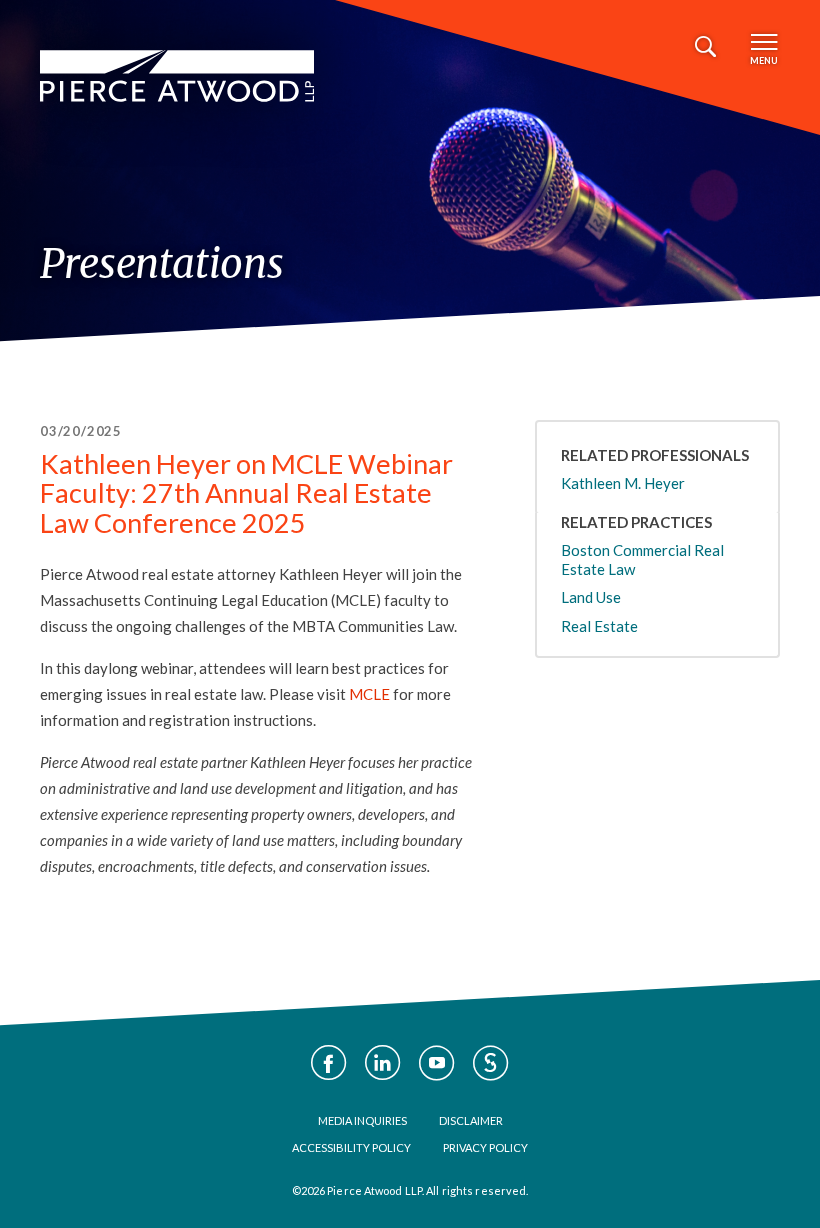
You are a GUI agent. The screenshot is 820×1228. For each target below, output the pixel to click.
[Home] (177, 76)
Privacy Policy (485, 1147)
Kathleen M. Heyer (623, 483)
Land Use (591, 597)
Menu (764, 60)
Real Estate (599, 626)
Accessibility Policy (351, 1147)
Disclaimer (471, 1120)
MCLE (369, 694)
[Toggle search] (705, 47)
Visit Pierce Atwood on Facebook (329, 1063)
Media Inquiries (362, 1120)
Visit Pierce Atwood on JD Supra (491, 1063)
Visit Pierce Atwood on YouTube (437, 1063)
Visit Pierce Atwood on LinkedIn (383, 1063)
